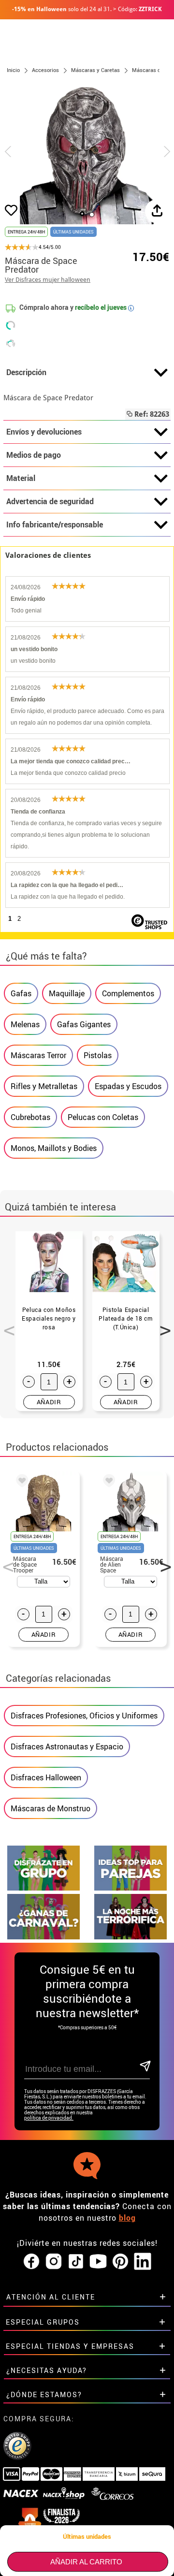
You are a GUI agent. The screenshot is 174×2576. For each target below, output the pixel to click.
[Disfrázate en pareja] (130, 1888)
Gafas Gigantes (84, 1024)
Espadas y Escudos (128, 1086)
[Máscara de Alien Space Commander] (107, 1482)
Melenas (25, 1024)
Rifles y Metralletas (44, 1086)
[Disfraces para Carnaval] (43, 1937)
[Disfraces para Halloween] (130, 1937)
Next (162, 1325)
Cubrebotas (30, 1117)
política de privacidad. (49, 2118)
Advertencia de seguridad (50, 501)
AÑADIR (49, 1402)
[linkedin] (143, 2262)
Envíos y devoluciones (44, 432)
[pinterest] (120, 2262)
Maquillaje (67, 993)
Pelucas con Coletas (103, 1117)
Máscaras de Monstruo (51, 1808)
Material (21, 478)
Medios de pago (34, 455)
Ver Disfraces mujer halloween (48, 280)
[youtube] (98, 2262)
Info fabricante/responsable (55, 524)
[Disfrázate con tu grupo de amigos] (43, 1888)
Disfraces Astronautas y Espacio (67, 1746)
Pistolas (98, 1055)
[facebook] (31, 2262)
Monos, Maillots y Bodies (54, 1148)
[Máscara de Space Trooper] (20, 1482)
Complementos (128, 993)
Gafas (21, 993)
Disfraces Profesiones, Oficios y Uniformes (84, 1716)
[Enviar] (144, 2067)
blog (127, 2218)
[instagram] (54, 2262)
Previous (6, 1325)
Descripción (26, 372)
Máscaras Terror (38, 1055)
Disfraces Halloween (46, 1777)
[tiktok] (76, 2262)
